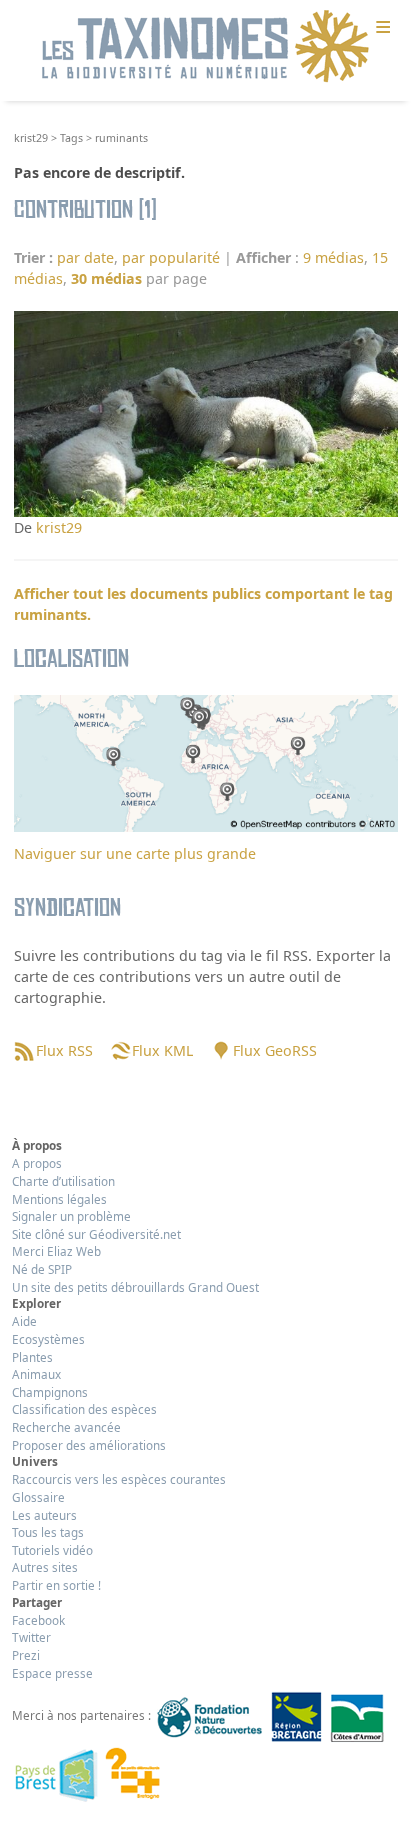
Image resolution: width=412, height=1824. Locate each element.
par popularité (171, 257)
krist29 (31, 138)
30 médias (106, 278)
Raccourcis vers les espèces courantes (119, 1479)
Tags (71, 138)
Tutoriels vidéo (52, 1550)
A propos (37, 1163)
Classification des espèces (84, 1409)
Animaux (36, 1374)
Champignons (50, 1392)
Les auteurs (44, 1515)
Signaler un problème (71, 1216)
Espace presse (52, 1673)
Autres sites (45, 1567)
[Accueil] (206, 47)
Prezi (26, 1655)
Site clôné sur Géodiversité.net (96, 1234)
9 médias (333, 257)
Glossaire (38, 1497)
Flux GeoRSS (274, 1050)
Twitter (31, 1637)
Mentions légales (59, 1199)
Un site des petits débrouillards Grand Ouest (135, 1287)
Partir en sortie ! (56, 1585)
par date (85, 257)
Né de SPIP (42, 1269)
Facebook (38, 1620)
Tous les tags (48, 1532)
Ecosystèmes (48, 1339)
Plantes (32, 1357)
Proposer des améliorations (89, 1445)
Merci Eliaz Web (56, 1251)
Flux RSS (64, 1050)
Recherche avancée (66, 1427)
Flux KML (162, 1050)
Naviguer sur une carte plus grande (135, 853)
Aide (24, 1321)
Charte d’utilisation (63, 1181)
